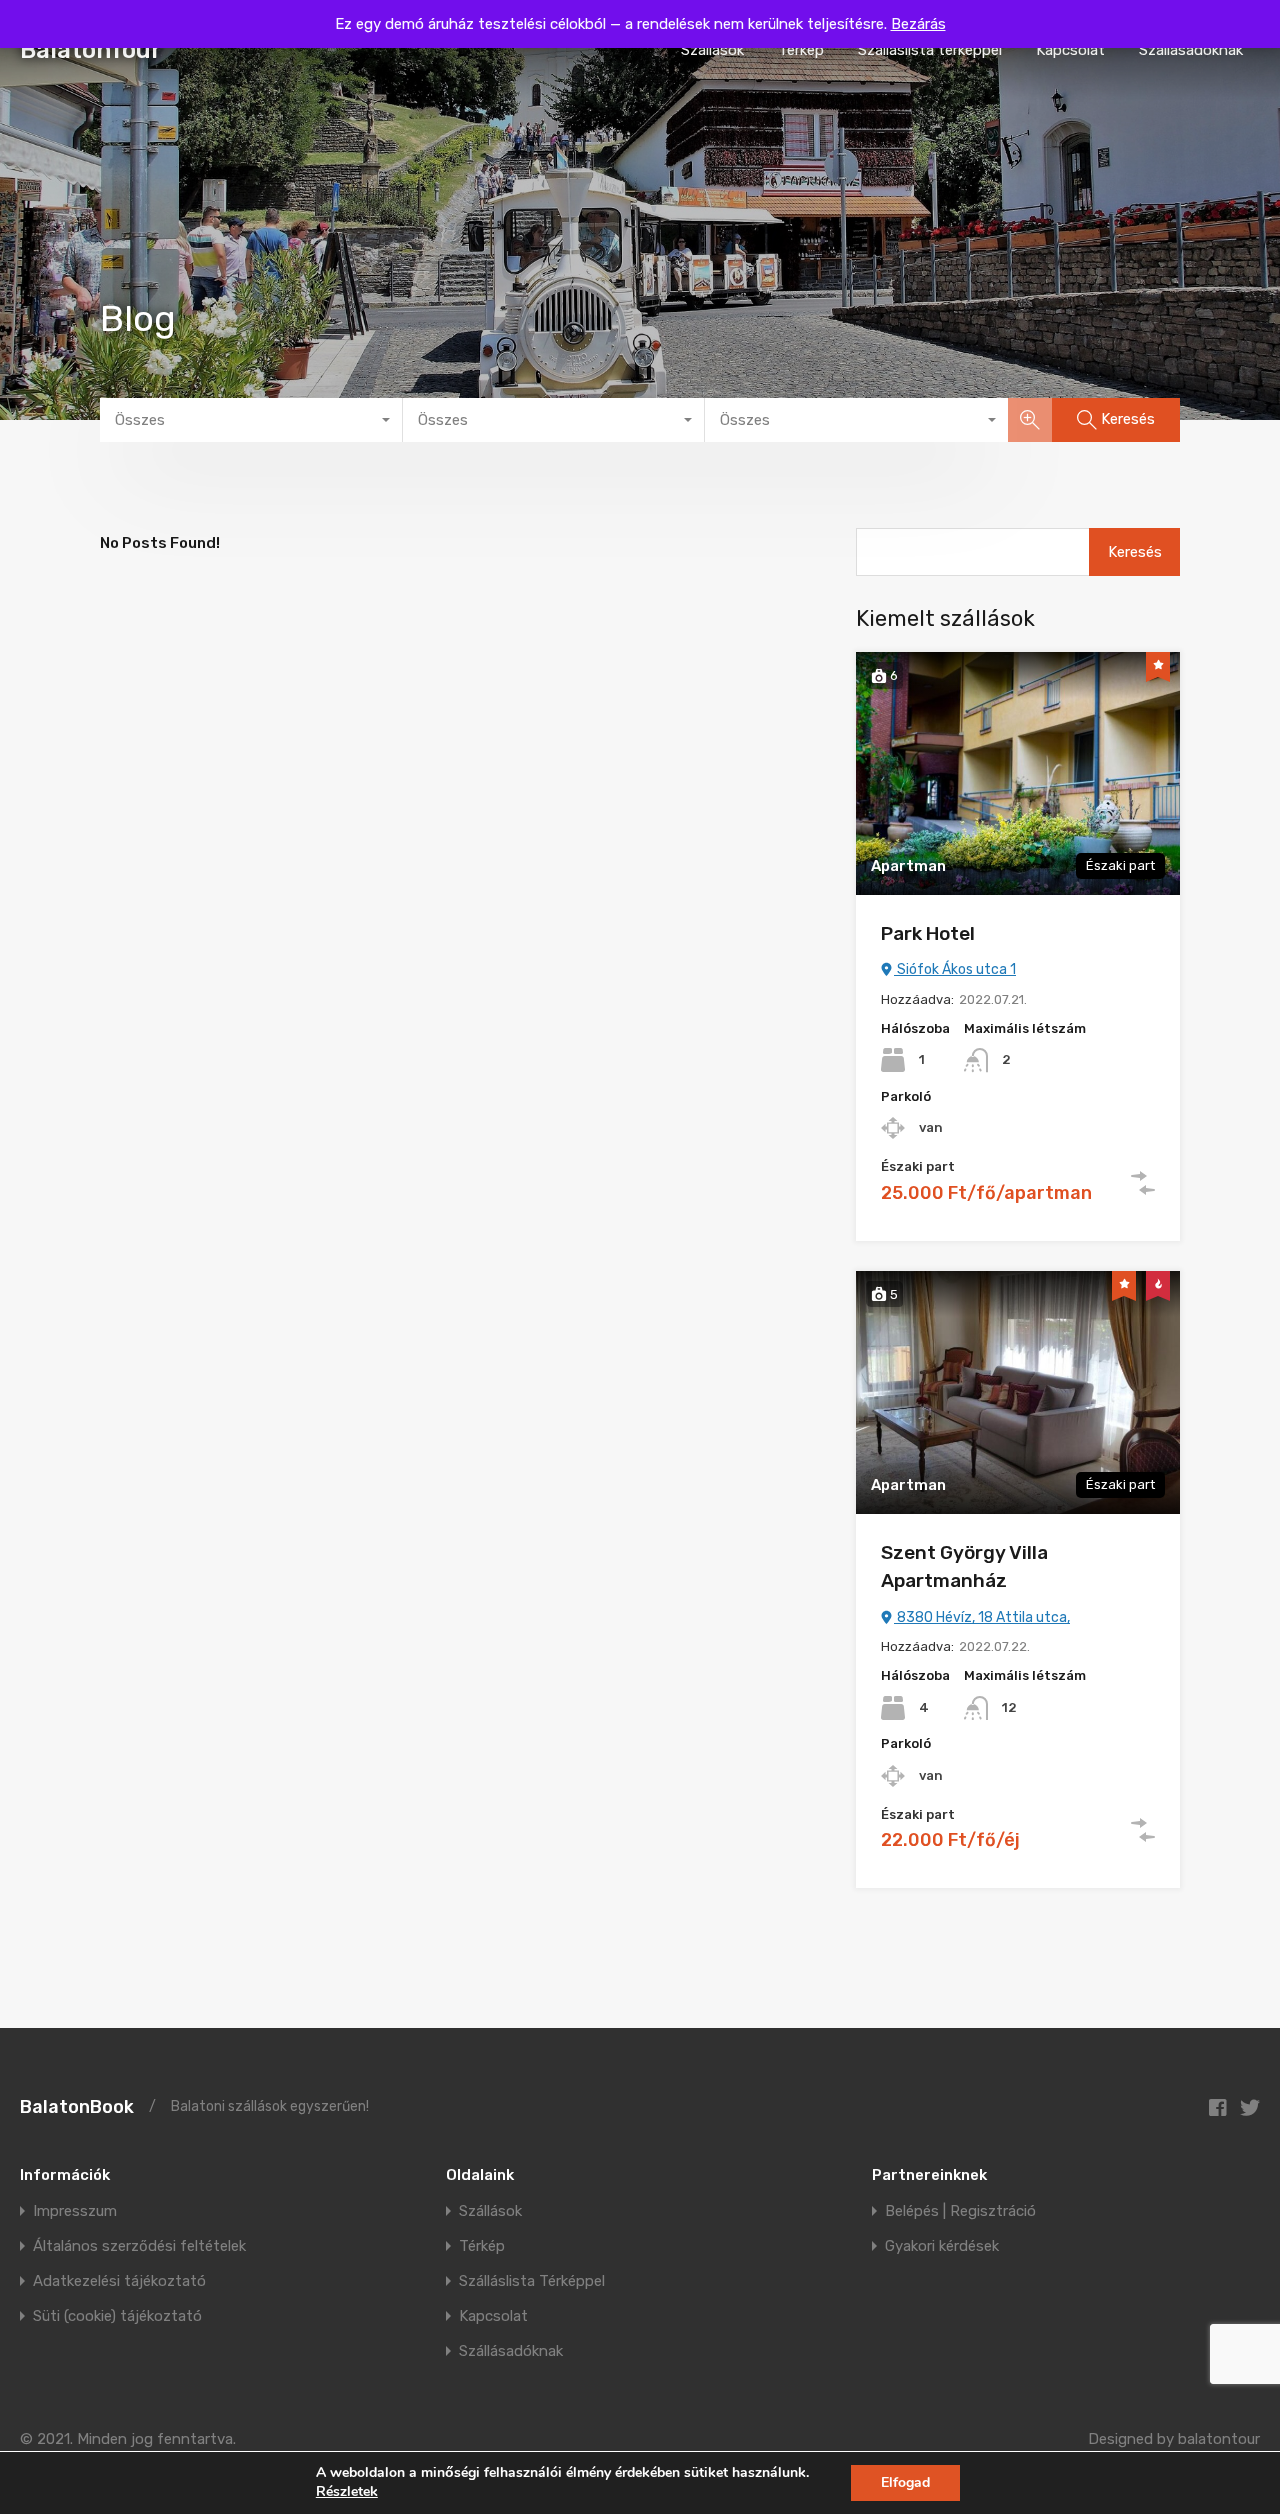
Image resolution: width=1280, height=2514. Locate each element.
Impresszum (75, 2211)
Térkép (801, 50)
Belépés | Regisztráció (960, 2211)
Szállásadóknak (1191, 50)
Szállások (712, 50)
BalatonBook (77, 2107)
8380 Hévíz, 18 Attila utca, (982, 1617)
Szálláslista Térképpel (532, 2281)
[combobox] (251, 420)
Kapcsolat (1070, 50)
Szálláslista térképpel (930, 50)
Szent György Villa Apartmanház (964, 1567)
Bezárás (918, 24)
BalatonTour (91, 50)
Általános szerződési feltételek (139, 2246)
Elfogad (905, 2482)
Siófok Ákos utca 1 (955, 969)
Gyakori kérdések (942, 2246)
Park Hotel (928, 933)
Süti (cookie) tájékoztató (117, 2316)
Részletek (347, 2491)
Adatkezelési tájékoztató (119, 2281)
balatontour (1219, 2439)
